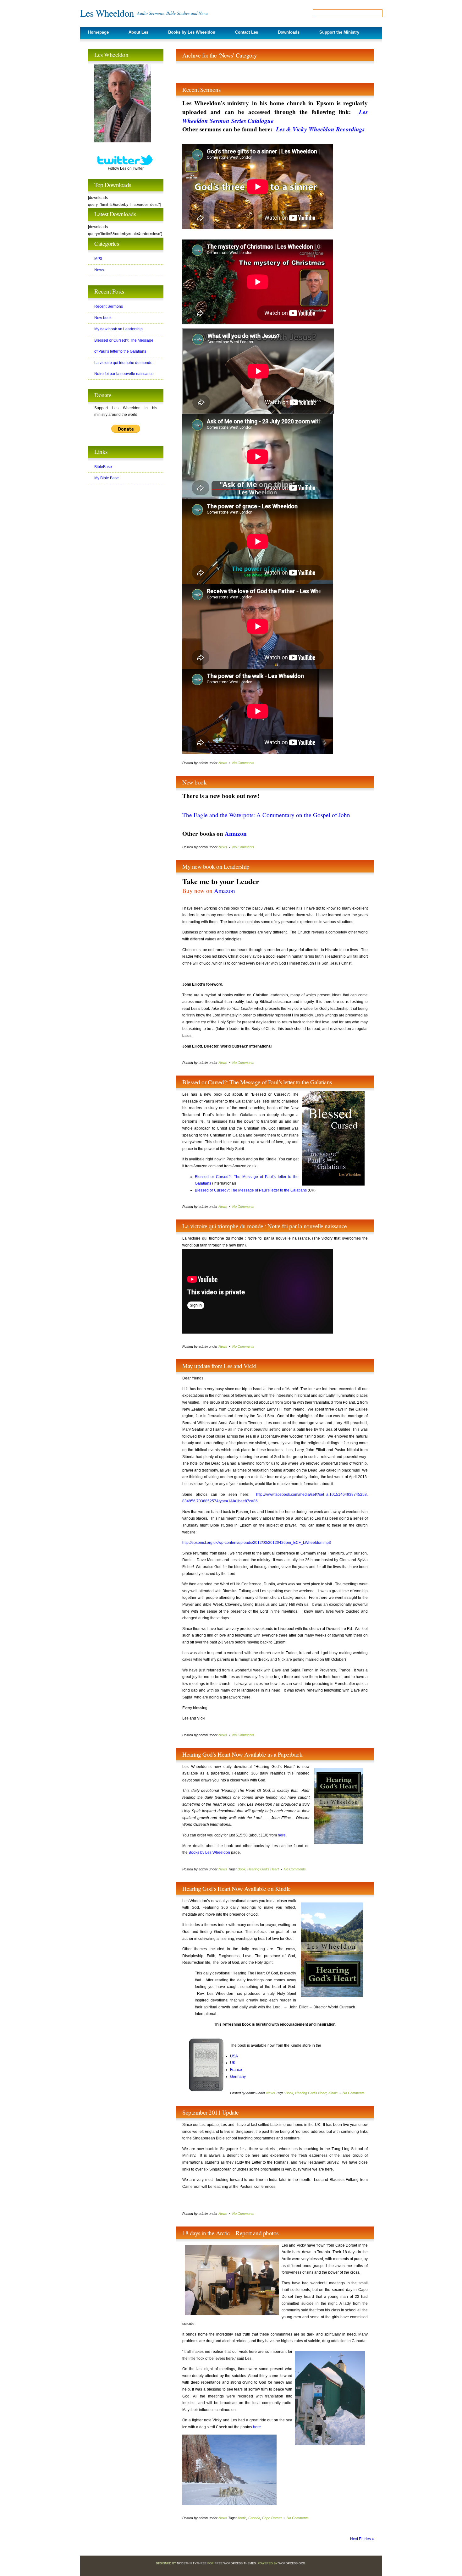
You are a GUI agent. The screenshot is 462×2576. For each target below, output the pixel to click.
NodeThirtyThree (192, 2563)
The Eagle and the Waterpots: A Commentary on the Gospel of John (266, 815)
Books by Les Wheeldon (192, 32)
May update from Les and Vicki (219, 1366)
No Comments (243, 763)
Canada (254, 2518)
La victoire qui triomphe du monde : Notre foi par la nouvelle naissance (265, 1226)
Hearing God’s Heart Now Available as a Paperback (242, 1754)
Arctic (242, 2518)
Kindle (333, 2093)
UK (233, 2063)
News (223, 763)
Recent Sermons (201, 89)
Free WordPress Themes (235, 2563)
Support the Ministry (339, 32)
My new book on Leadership (216, 866)
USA (234, 2056)
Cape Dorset (272, 2518)
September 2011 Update (211, 2112)
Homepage (98, 32)
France (236, 2070)
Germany (238, 2077)
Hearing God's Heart (263, 1869)
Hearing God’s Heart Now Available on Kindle (236, 1888)
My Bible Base (107, 478)
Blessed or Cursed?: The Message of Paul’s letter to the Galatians (257, 1082)
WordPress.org (292, 2563)
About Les (138, 32)
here (282, 1835)
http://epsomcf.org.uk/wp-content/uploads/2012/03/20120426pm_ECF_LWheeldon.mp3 (257, 1543)
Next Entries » (362, 2539)
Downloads (289, 32)
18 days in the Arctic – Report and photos (230, 2233)
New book (194, 782)
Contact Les (247, 32)
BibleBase (103, 467)
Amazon (236, 834)
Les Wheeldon (107, 13)
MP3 (98, 259)
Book (242, 1869)
